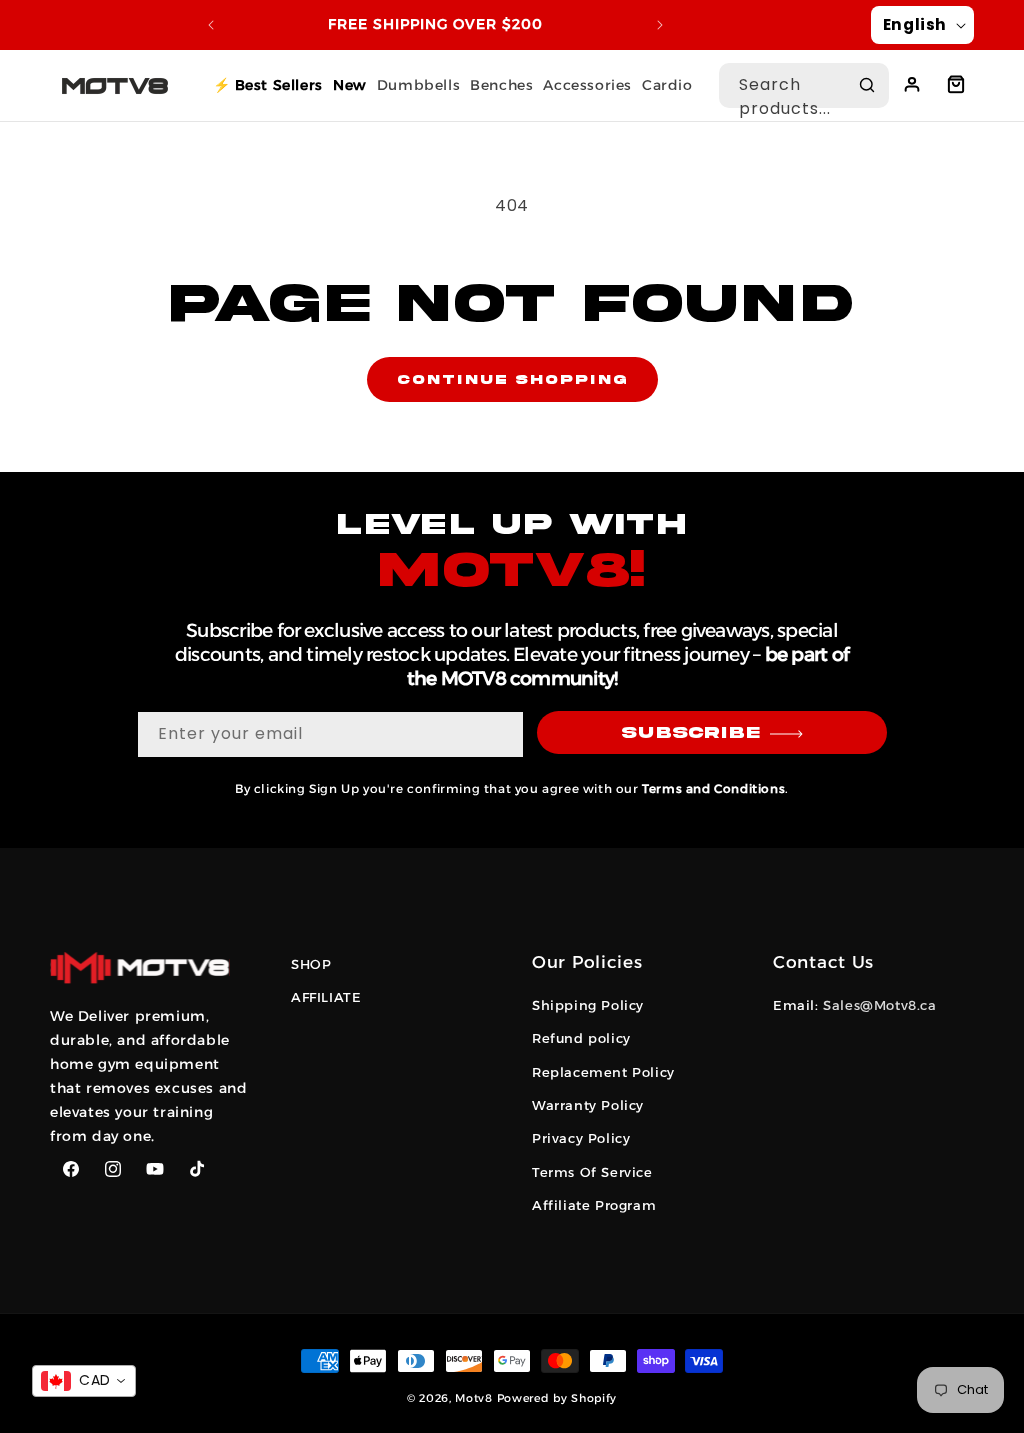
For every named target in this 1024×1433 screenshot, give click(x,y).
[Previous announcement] (211, 25)
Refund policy (581, 1038)
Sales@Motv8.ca (879, 1005)
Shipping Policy (588, 1005)
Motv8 (474, 1398)
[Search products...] (867, 85)
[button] (956, 84)
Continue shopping (512, 380)
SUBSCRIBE (690, 733)
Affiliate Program (594, 1205)
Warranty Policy (588, 1105)
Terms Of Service (592, 1172)
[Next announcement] (660, 25)
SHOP (311, 964)
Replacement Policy (603, 1072)
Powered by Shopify (557, 1398)
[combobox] (804, 85)
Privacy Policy (581, 1138)
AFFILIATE (326, 997)
